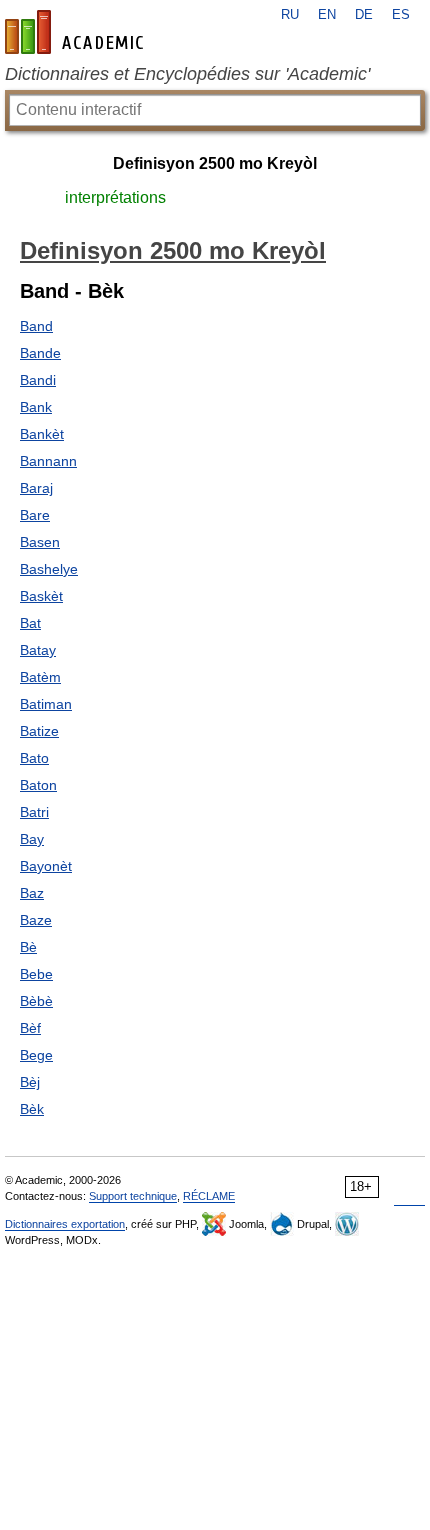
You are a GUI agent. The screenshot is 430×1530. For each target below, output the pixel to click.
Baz (32, 893)
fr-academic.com (77, 32)
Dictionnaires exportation (65, 1224)
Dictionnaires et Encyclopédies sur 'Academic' (187, 74)
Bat (30, 623)
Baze (36, 920)
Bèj (30, 1082)
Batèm (40, 677)
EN (327, 15)
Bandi (38, 380)
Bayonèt (46, 866)
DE (364, 15)
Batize (39, 731)
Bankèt (42, 434)
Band (36, 326)
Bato (34, 758)
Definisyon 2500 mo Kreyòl (215, 163)
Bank (36, 407)
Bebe (36, 974)
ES (401, 15)
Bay (32, 839)
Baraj (36, 488)
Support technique (133, 1196)
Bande (40, 353)
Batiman (46, 704)
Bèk (32, 1109)
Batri (34, 812)
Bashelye (49, 569)
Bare (35, 515)
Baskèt (41, 596)
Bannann (48, 461)
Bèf (30, 1028)
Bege (36, 1055)
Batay (38, 650)
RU (290, 15)
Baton (38, 785)
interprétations (115, 197)
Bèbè (36, 1001)
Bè (28, 947)
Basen (40, 542)
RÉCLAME (209, 1196)
